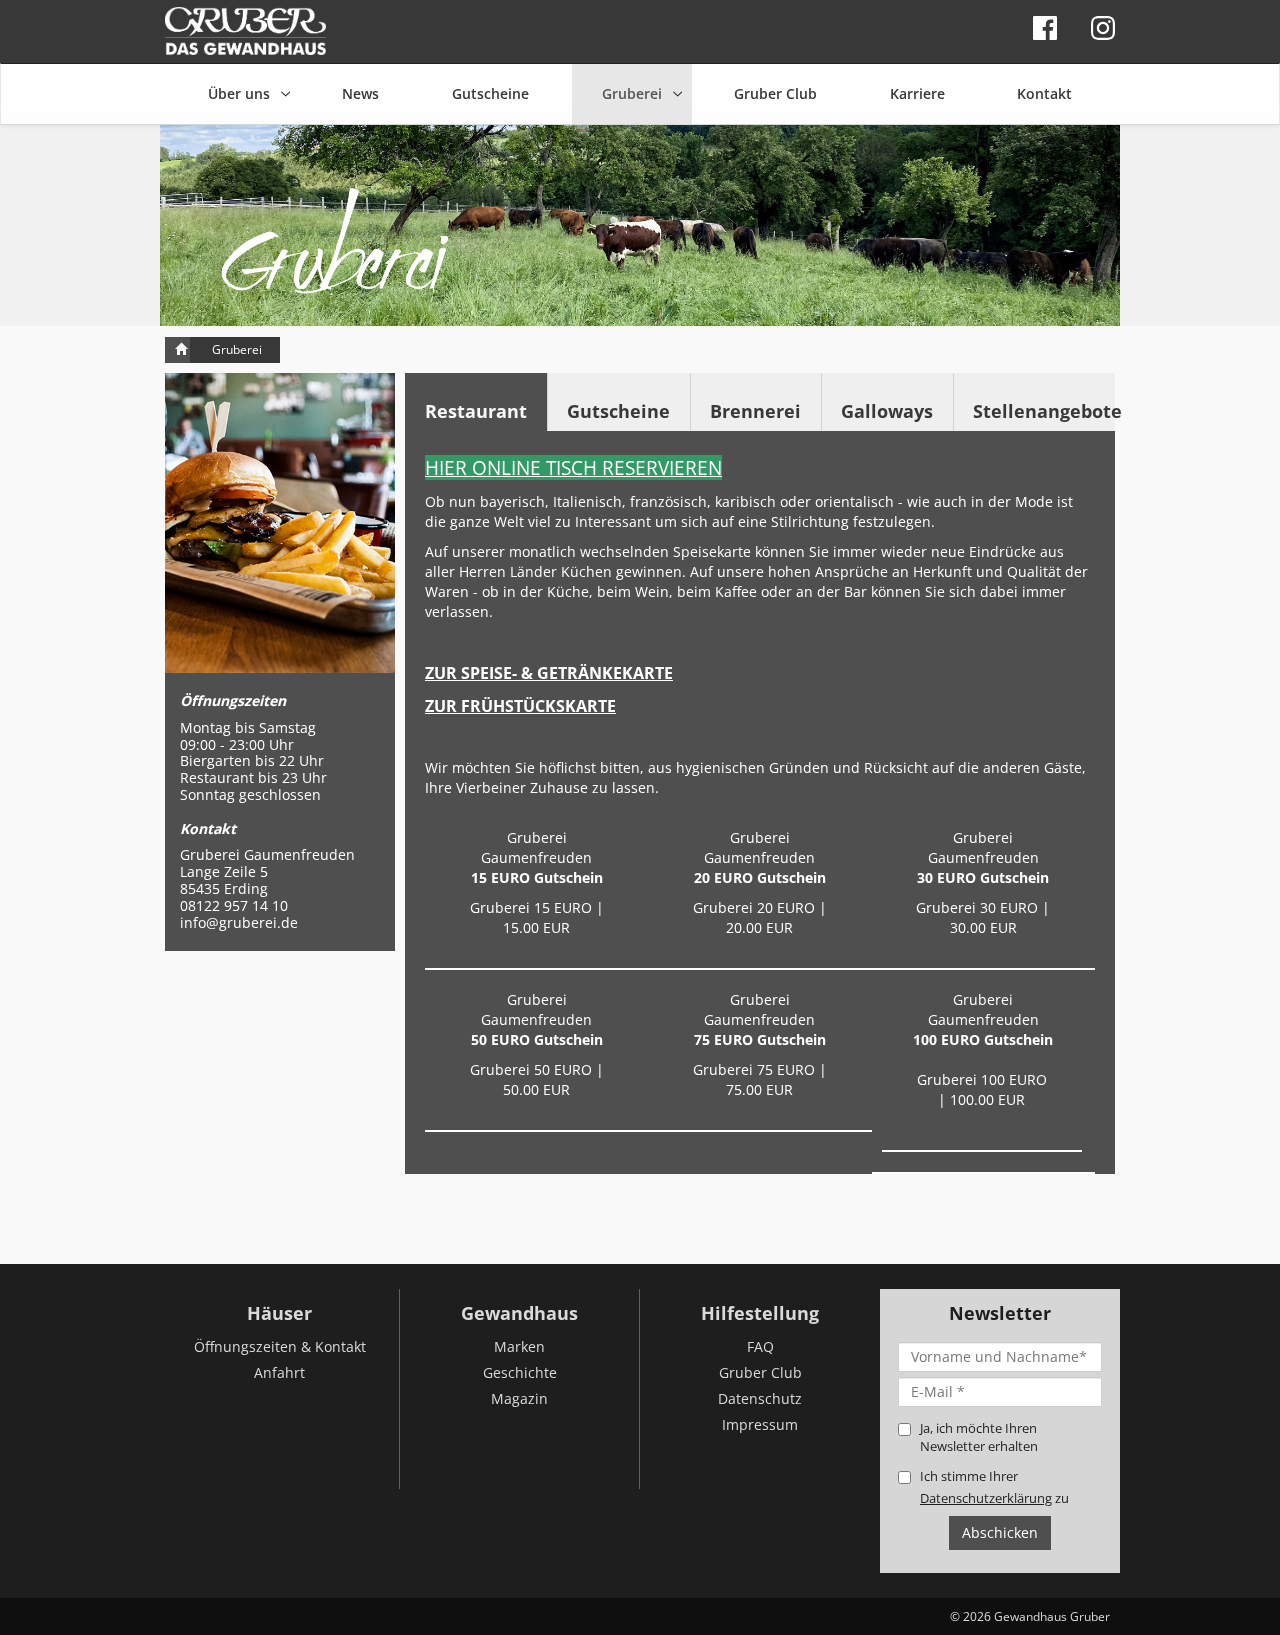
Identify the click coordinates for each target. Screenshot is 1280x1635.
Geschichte (520, 1372)
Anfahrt (279, 1372)
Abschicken (1000, 1532)
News (360, 93)
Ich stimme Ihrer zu (994, 1487)
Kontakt (1044, 93)
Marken (519, 1346)
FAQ (760, 1346)
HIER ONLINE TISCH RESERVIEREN (573, 467)
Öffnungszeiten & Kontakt (280, 1346)
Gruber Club (775, 93)
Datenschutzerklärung (986, 1498)
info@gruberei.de (239, 922)
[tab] (476, 402)
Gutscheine (490, 93)
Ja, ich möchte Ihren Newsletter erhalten (979, 1437)
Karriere (917, 93)
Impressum (760, 1424)
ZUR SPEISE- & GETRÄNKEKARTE (549, 673)
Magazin (519, 1398)
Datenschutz (760, 1398)
